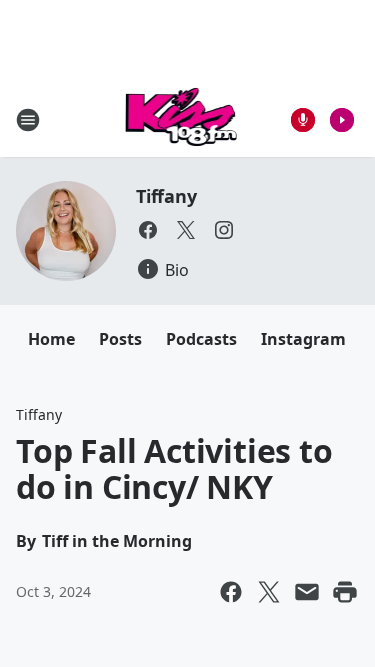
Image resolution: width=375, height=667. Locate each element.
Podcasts (201, 339)
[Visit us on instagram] (224, 230)
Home (51, 339)
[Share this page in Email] (307, 592)
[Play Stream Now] (342, 120)
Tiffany (166, 196)
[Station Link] (181, 119)
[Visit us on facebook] (148, 230)
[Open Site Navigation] (28, 120)
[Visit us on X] (186, 230)
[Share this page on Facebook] (231, 592)
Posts (120, 339)
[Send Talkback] (303, 120)
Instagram (303, 339)
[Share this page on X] (269, 592)
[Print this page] (345, 592)
